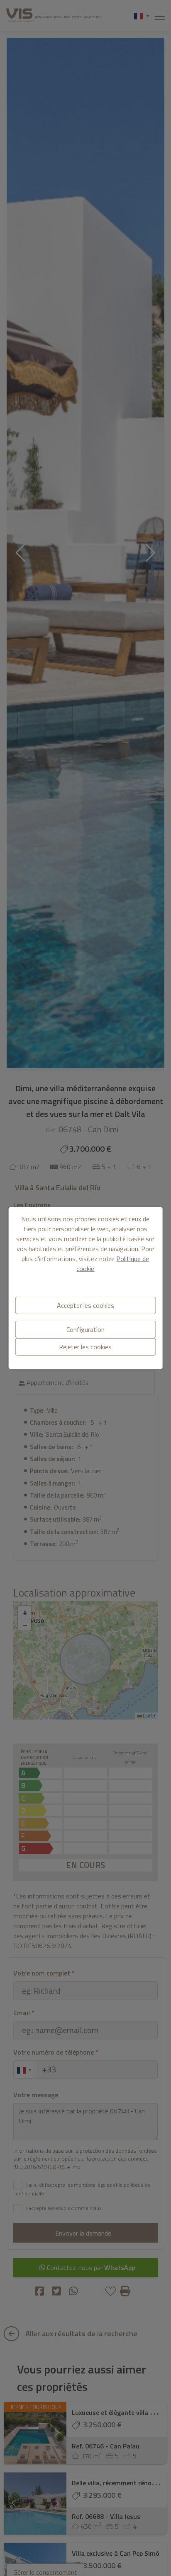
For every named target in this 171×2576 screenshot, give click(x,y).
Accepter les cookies (85, 1305)
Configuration (85, 1329)
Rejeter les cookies (85, 1347)
